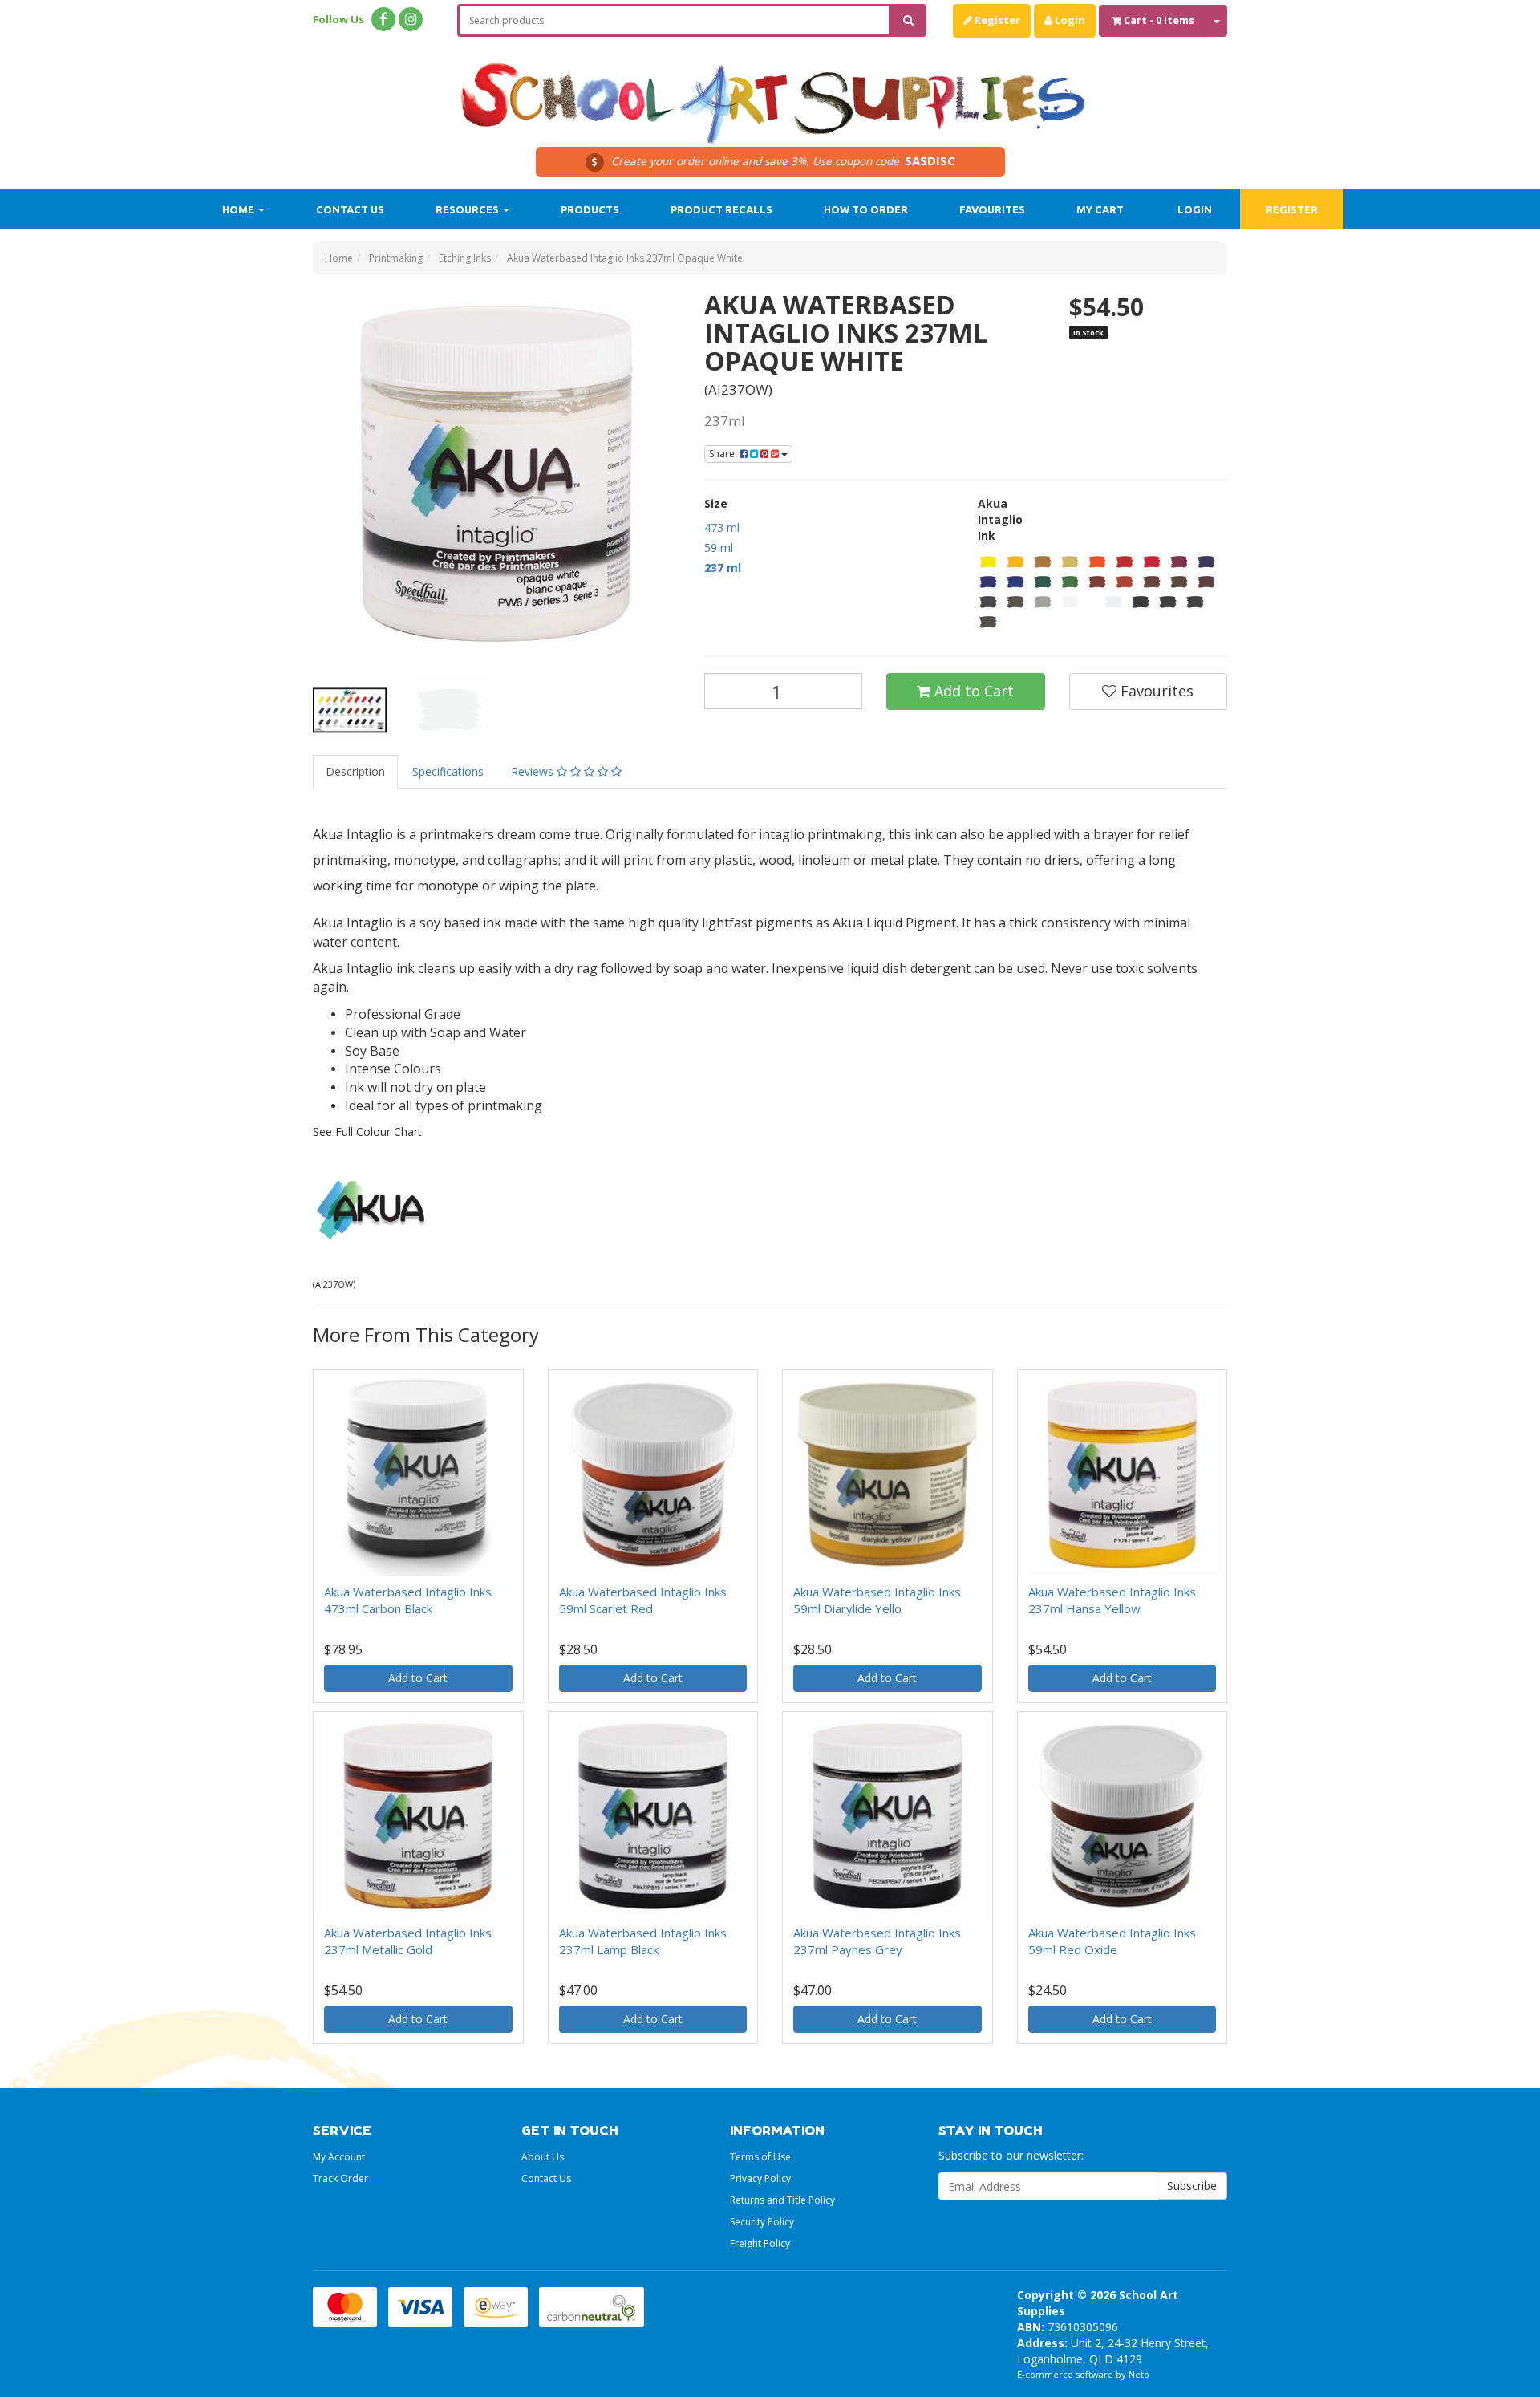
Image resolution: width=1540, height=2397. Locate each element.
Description (355, 771)
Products (590, 209)
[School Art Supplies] (770, 93)
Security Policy (762, 2222)
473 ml (722, 527)
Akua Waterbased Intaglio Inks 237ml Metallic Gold (408, 1941)
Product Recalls (721, 209)
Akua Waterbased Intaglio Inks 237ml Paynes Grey (877, 1941)
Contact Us (350, 209)
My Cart (1100, 209)
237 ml (723, 568)
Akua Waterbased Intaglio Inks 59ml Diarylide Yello (877, 1600)
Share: (724, 454)
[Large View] (350, 710)
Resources (468, 209)
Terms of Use (760, 2157)
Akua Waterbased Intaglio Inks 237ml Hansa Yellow (1112, 1600)
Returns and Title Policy (782, 2200)
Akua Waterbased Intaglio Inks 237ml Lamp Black (643, 1941)
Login (1069, 20)
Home (239, 209)
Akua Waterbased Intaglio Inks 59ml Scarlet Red (643, 1600)
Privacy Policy (760, 2178)
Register (996, 20)
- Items (1159, 20)
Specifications (448, 771)
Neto (1139, 2374)
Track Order (340, 2178)
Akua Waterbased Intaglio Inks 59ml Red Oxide (1112, 1941)
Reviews (534, 771)
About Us (543, 2157)
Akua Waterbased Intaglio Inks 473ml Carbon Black (408, 1600)
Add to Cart (972, 691)
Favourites (992, 209)
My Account (339, 2157)
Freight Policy (760, 2243)
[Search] (908, 20)
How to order (866, 209)
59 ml (719, 548)
